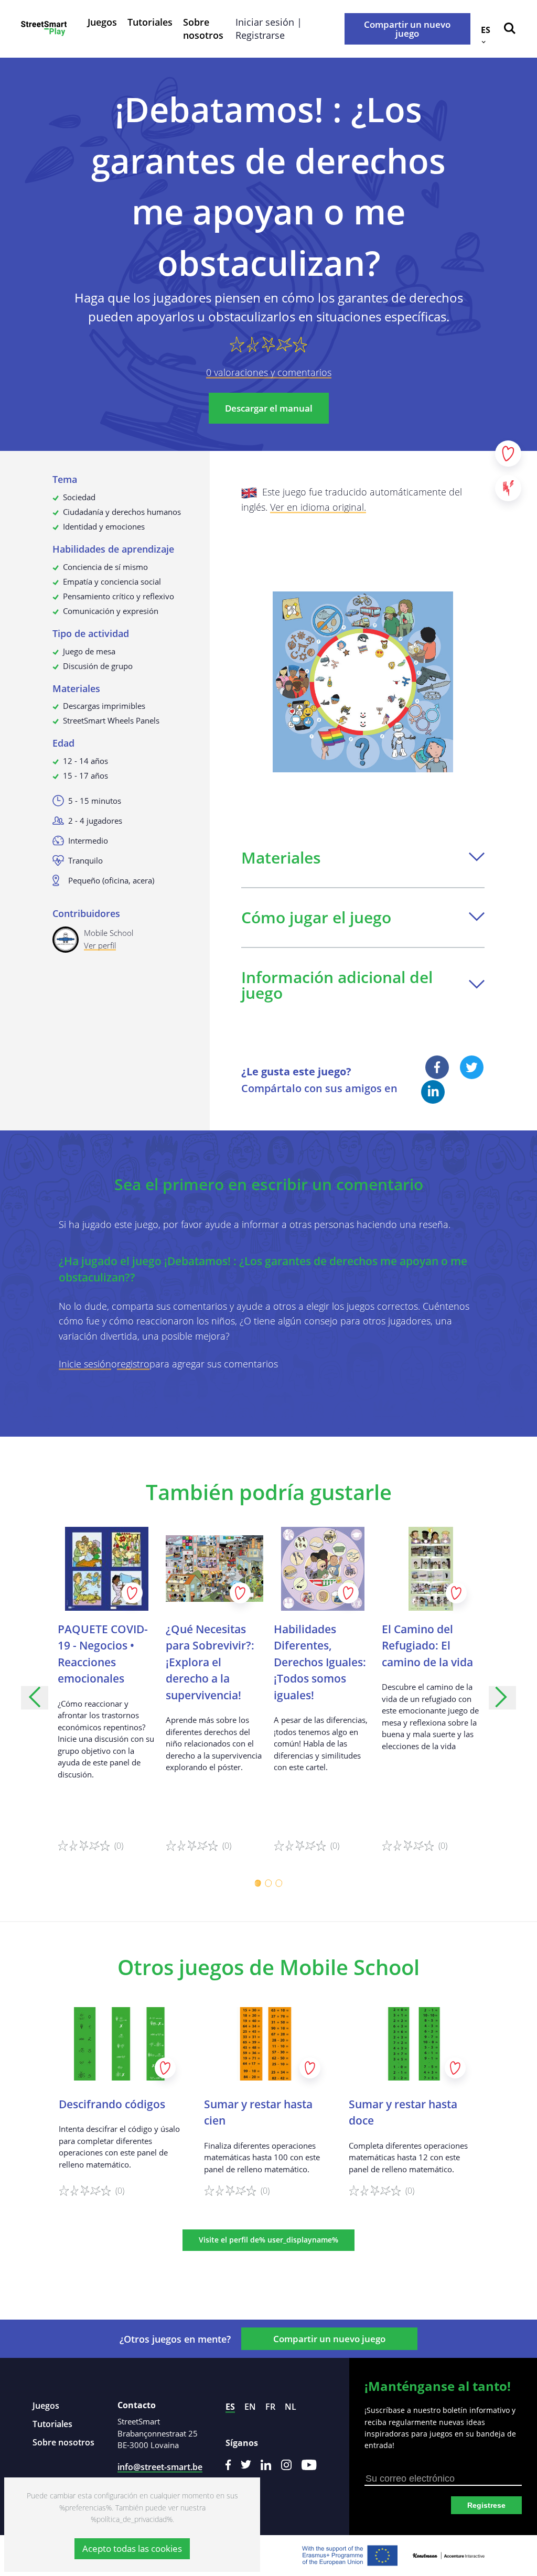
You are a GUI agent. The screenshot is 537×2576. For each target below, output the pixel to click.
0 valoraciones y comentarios (269, 372)
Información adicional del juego (337, 985)
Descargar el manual (269, 408)
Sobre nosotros (203, 29)
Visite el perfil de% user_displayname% (268, 2240)
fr (270, 2407)
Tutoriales (150, 22)
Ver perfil (100, 945)
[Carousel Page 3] (279, 1883)
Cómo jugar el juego (316, 917)
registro (133, 1364)
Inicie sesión (85, 1364)
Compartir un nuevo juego (407, 29)
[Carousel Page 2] (268, 1883)
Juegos (102, 22)
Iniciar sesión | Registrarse (269, 29)
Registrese (486, 2505)
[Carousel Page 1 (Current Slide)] (258, 1883)
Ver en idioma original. (318, 507)
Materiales (281, 858)
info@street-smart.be (160, 2467)
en (250, 2407)
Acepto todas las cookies (132, 2548)
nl (291, 2407)
